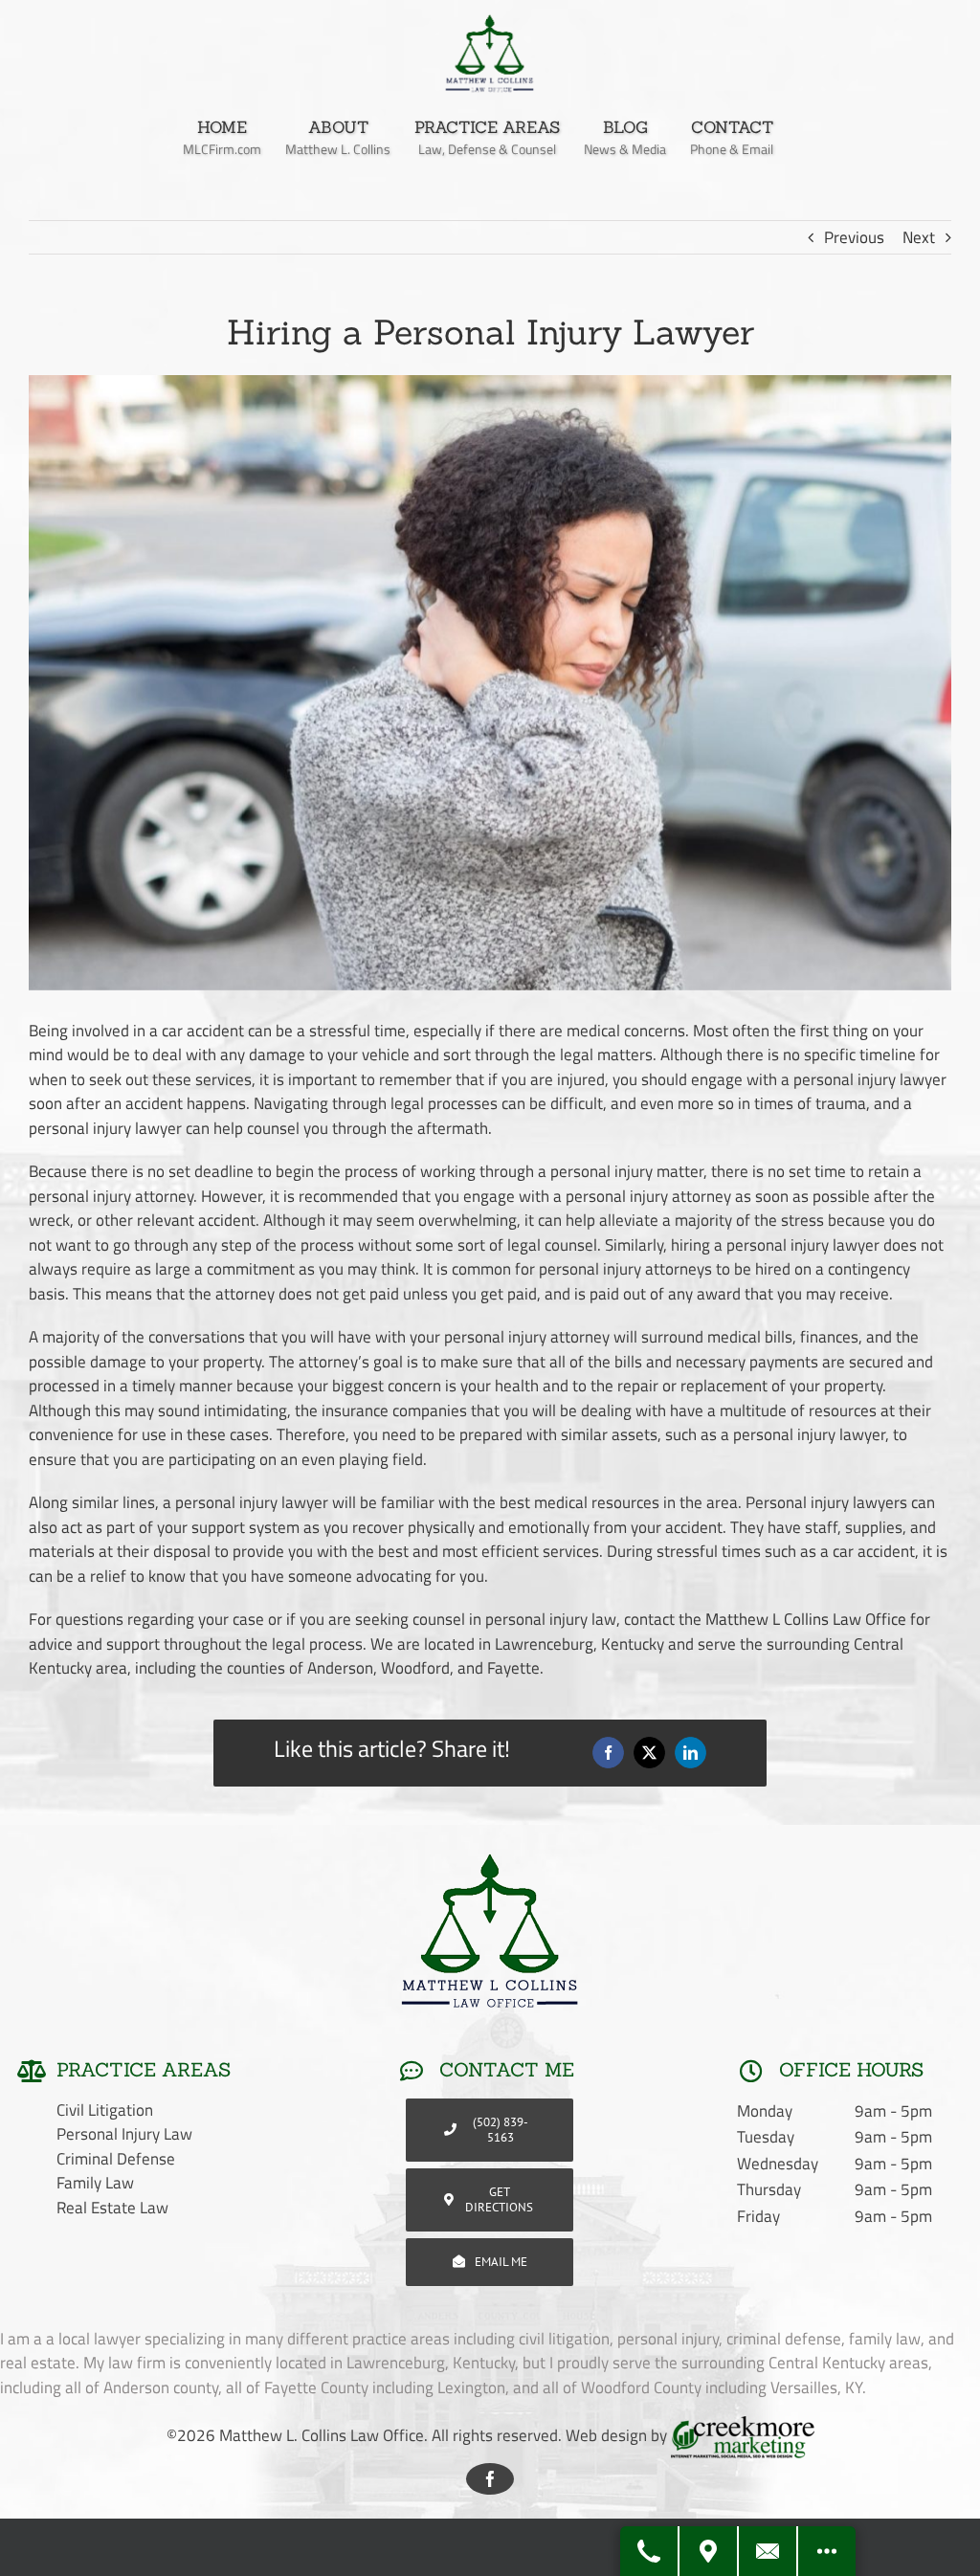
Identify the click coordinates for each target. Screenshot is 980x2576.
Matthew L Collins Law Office (806, 1619)
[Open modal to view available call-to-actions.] (827, 2551)
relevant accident (196, 1220)
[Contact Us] (768, 2551)
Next (919, 237)
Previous (854, 237)
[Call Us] (650, 2551)
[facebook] (490, 2479)
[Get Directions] (709, 2551)
